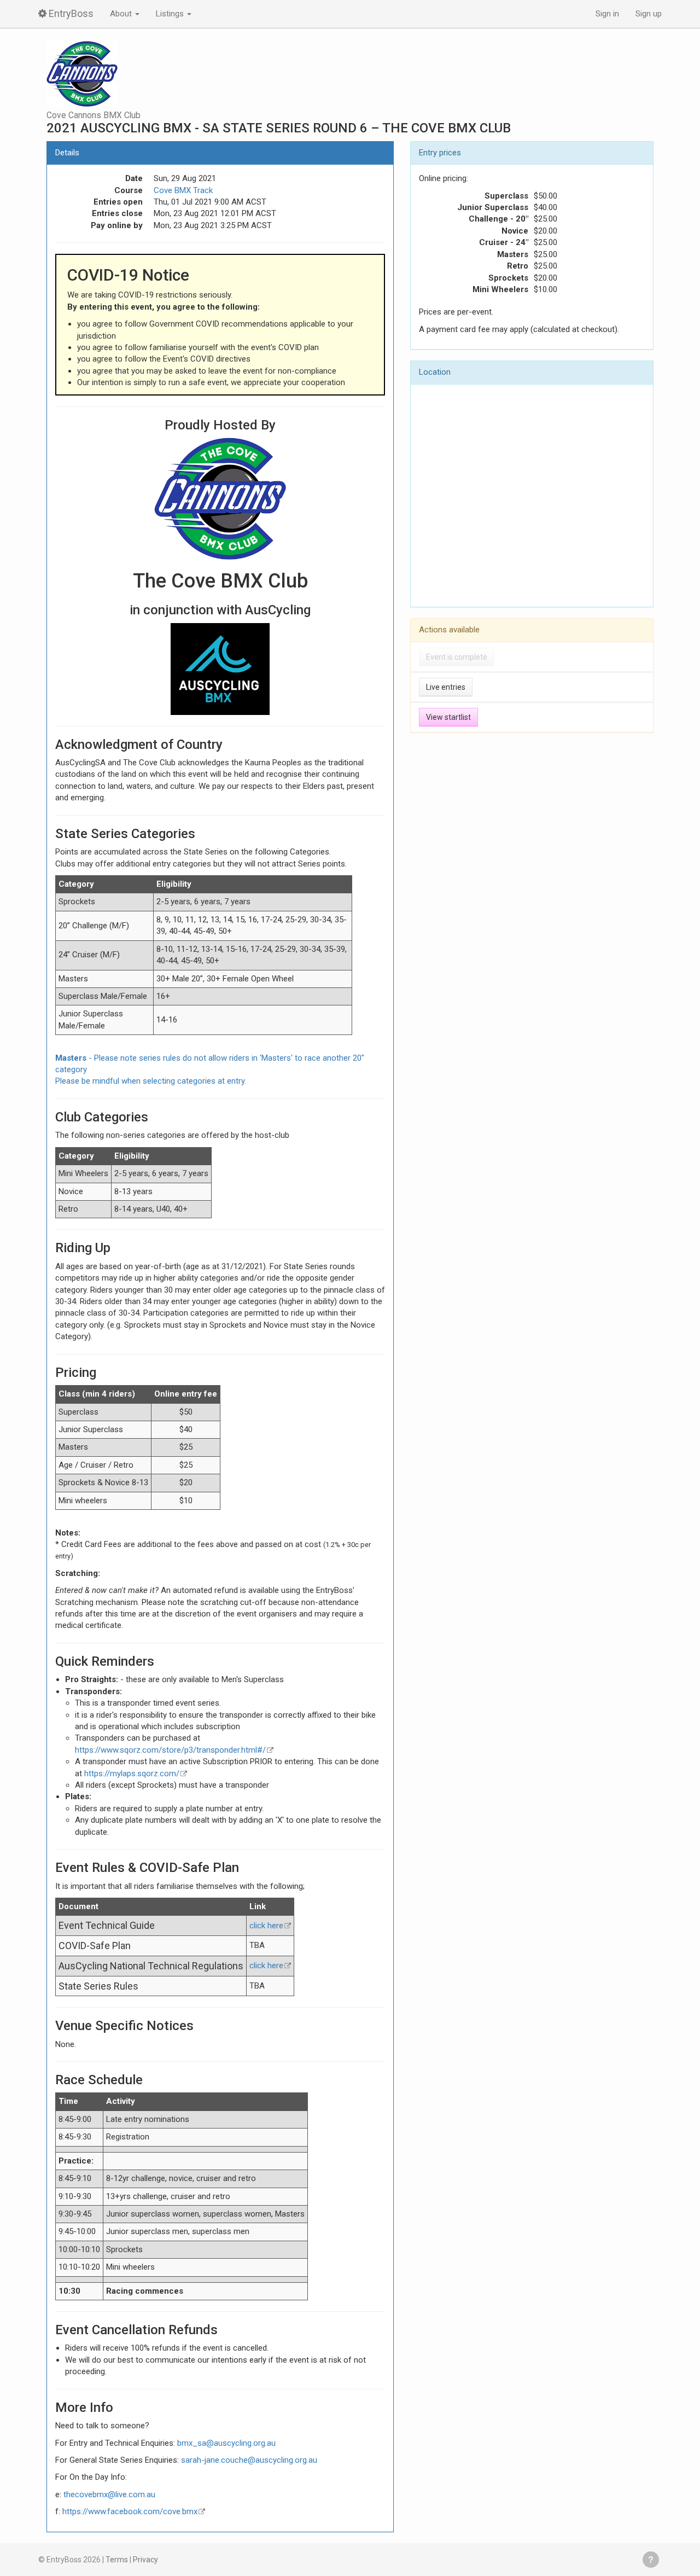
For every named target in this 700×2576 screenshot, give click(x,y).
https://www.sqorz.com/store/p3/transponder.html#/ (170, 1750)
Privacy (145, 2560)
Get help (651, 2560)
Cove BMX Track (183, 190)
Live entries (446, 687)
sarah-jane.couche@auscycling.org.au (249, 2460)
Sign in (607, 14)
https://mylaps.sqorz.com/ (132, 1773)
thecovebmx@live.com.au (109, 2494)
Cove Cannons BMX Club (94, 115)
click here (266, 1926)
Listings (171, 14)
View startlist (448, 717)
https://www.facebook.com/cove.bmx (130, 2511)
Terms (117, 2560)
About (122, 14)
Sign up (649, 14)
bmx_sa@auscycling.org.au (226, 2443)
